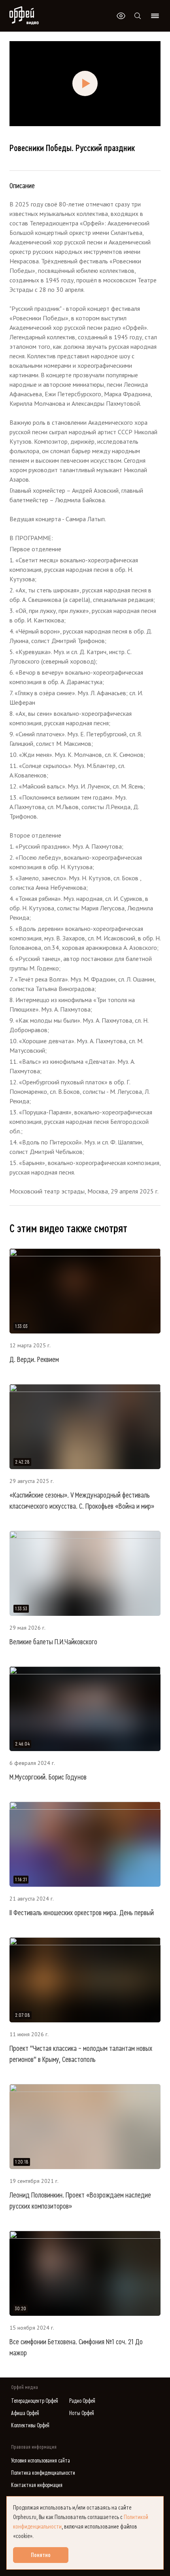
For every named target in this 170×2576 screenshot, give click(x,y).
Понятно (41, 2555)
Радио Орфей (82, 2401)
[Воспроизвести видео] (85, 83)
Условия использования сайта (41, 2461)
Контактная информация (37, 2485)
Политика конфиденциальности (43, 2473)
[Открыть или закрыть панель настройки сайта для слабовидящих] (121, 16)
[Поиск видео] (138, 16)
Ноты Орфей (82, 2413)
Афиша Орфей (25, 2413)
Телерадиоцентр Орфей (35, 2401)
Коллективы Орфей (30, 2426)
